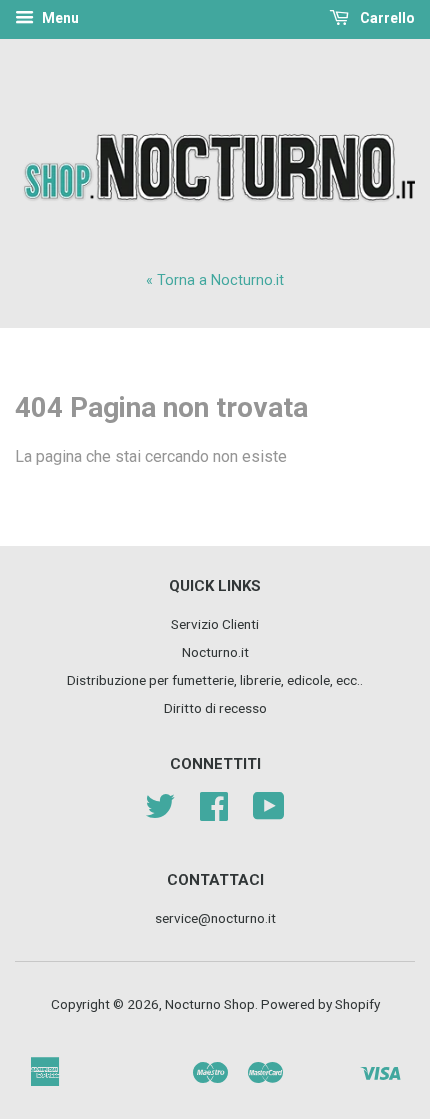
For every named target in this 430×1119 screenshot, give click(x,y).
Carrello (386, 18)
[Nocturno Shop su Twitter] (160, 813)
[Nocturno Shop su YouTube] (269, 813)
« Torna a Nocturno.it (215, 280)
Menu (59, 18)
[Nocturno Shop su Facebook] (214, 813)
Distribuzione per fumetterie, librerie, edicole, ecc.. (215, 680)
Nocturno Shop (210, 1004)
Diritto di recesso (215, 708)
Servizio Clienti (215, 624)
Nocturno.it (215, 652)
